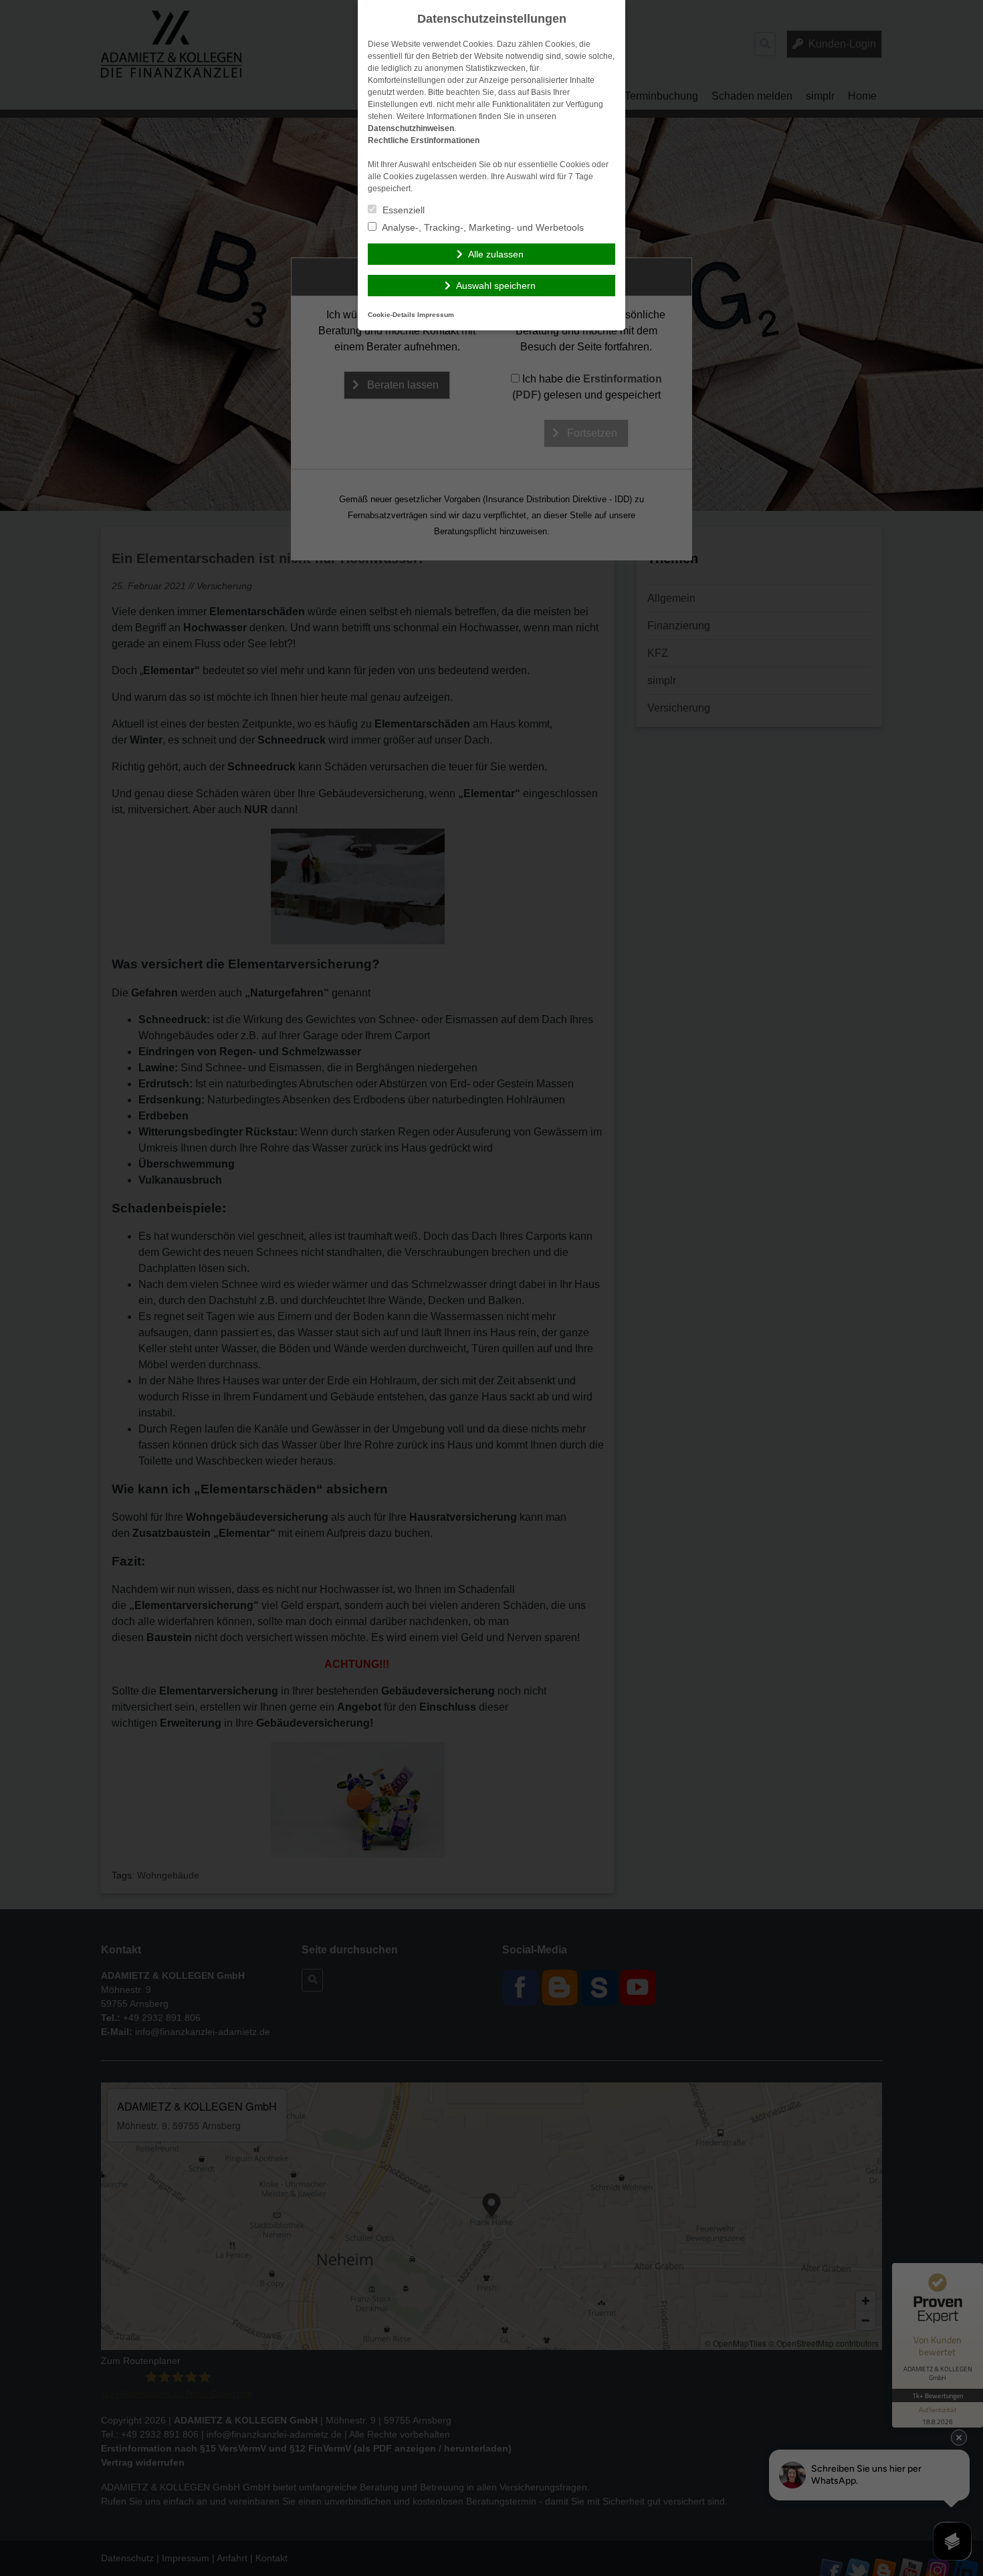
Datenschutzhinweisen (411, 128)
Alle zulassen (496, 254)
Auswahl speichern (496, 286)
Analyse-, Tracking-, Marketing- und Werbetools (482, 227)
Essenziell (402, 210)
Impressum (436, 315)
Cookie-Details (392, 315)
